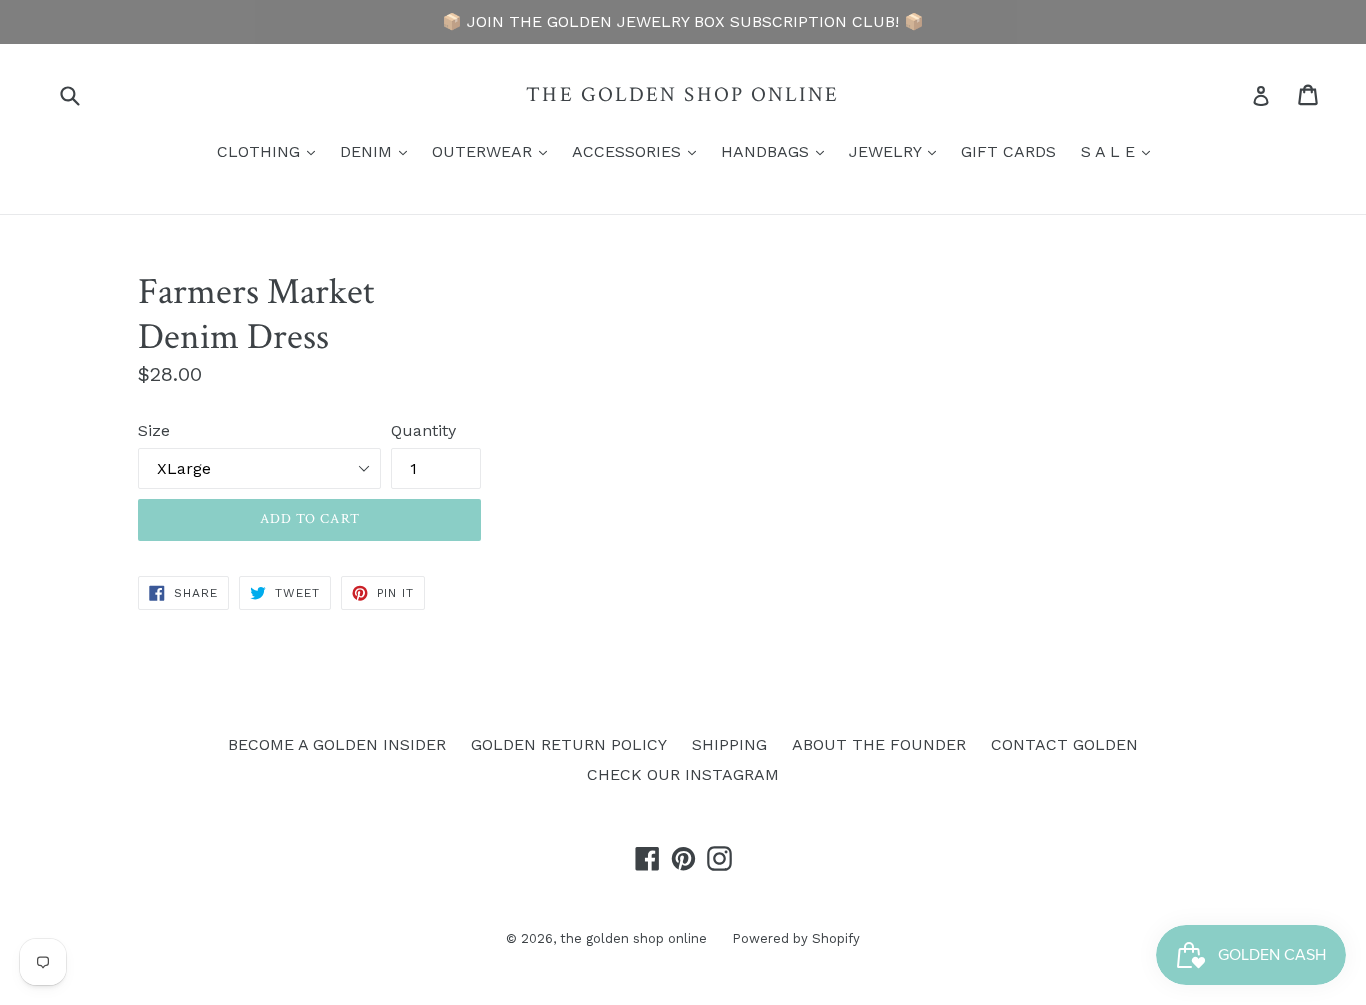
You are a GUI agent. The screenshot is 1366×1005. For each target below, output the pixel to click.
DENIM (378, 151)
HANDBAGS (777, 151)
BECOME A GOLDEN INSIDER (337, 744)
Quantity (423, 430)
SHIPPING (729, 744)
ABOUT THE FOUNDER (879, 744)
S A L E (1120, 151)
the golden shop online (682, 94)
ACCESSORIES (639, 151)
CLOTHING (271, 151)
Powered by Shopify (796, 938)
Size (154, 430)
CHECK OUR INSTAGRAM (683, 774)
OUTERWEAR (494, 151)
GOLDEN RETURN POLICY (569, 744)
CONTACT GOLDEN (1064, 744)
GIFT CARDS (1008, 151)
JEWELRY (897, 151)
